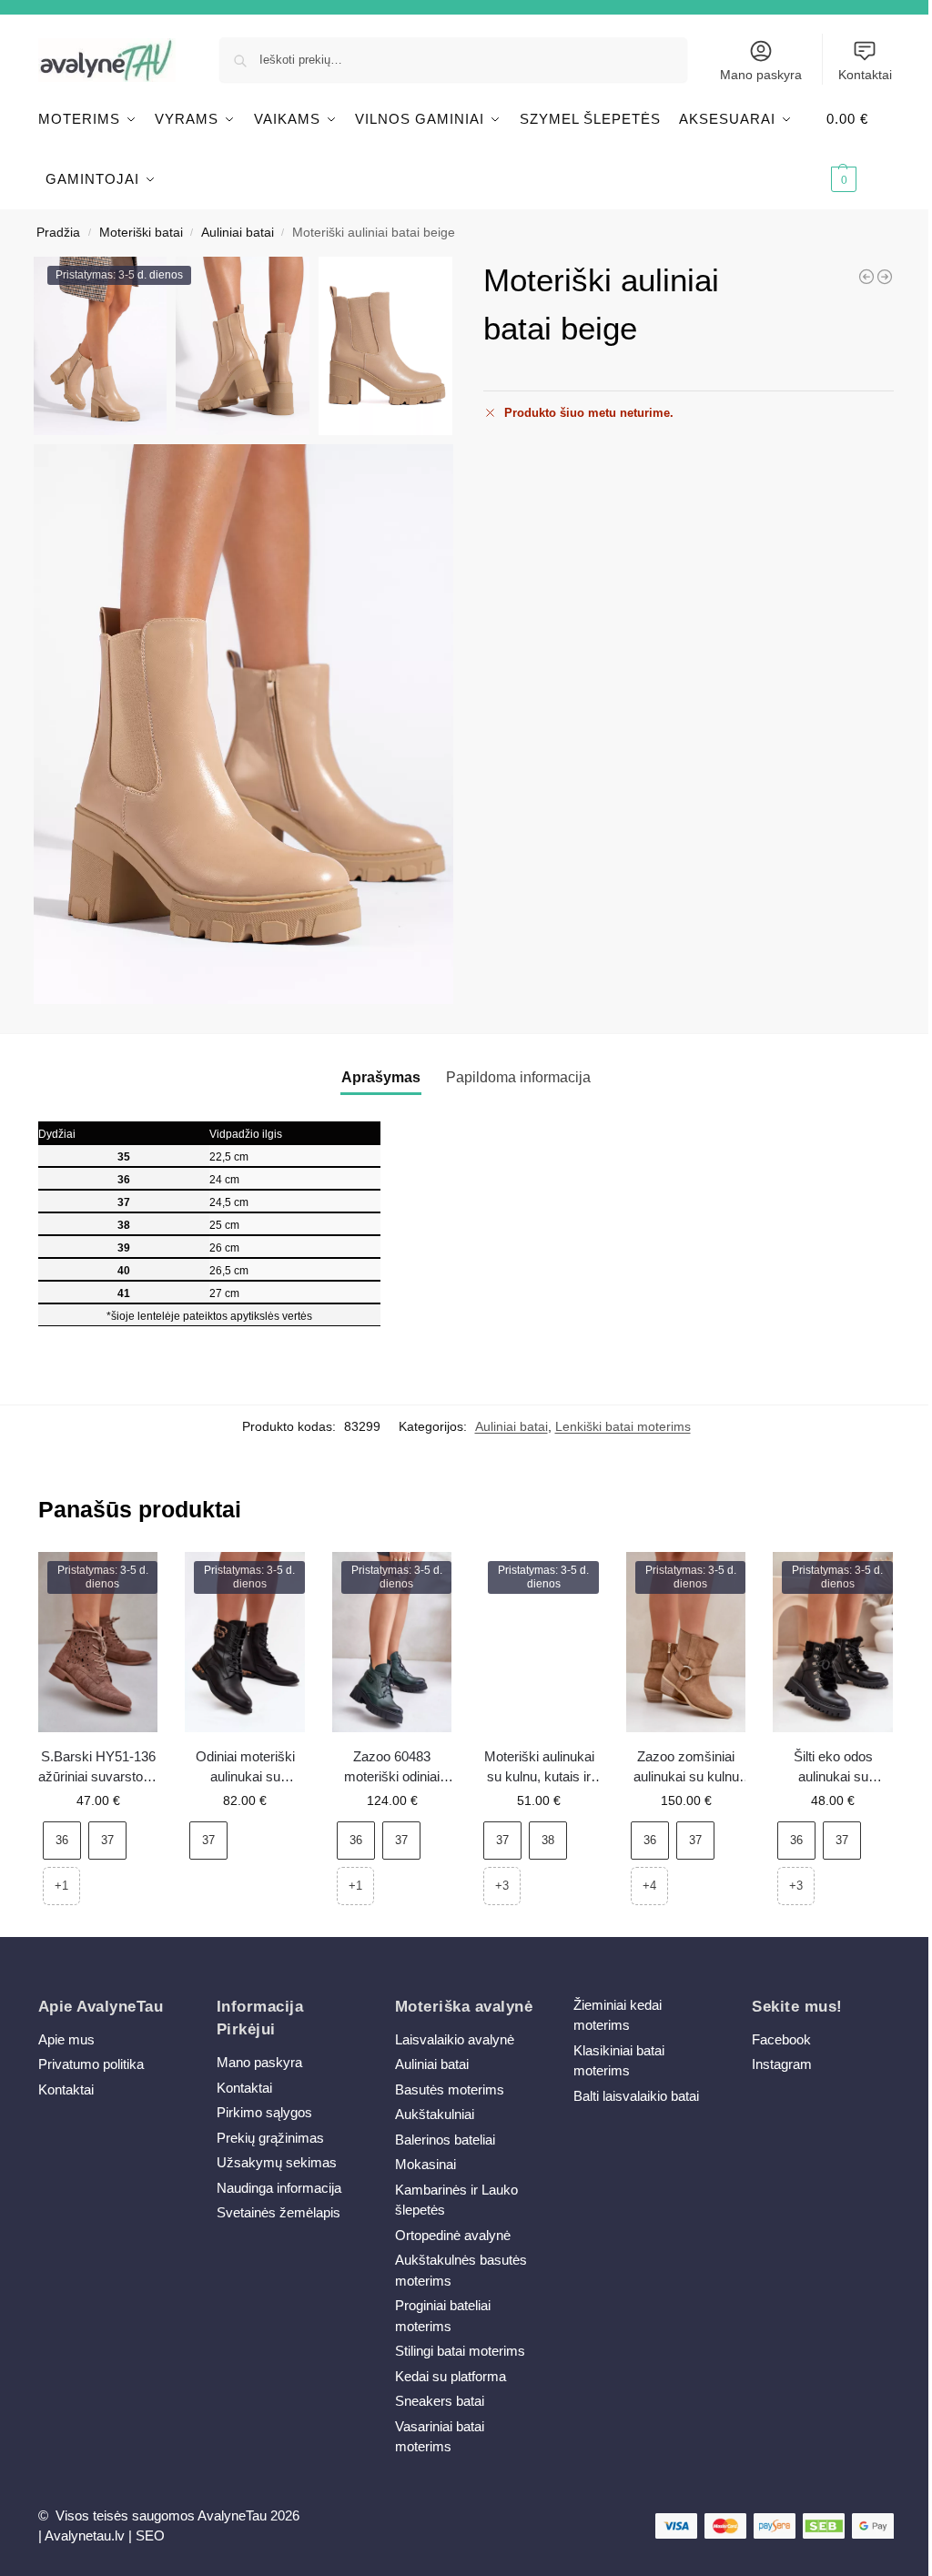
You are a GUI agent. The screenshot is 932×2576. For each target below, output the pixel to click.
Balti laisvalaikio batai (636, 2096)
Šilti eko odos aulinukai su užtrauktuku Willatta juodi (833, 1768)
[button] (860, 149)
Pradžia (58, 233)
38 (548, 1840)
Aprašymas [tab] (381, 1077)
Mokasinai (425, 2164)
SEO (150, 2535)
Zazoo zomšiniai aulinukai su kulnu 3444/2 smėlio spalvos (686, 1768)
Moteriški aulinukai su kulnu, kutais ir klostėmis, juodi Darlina (539, 1768)
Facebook (781, 2039)
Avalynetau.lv (85, 2535)
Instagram (782, 2064)
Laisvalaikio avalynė (455, 2039)
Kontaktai (865, 75)
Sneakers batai (440, 2401)
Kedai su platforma (451, 2376)
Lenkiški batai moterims (623, 1426)
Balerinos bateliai (445, 2140)
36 (62, 1840)
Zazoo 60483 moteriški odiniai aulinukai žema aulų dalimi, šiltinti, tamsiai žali (392, 1768)
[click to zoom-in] (243, 724)
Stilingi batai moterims (460, 2351)
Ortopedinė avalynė (453, 2235)
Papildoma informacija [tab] (518, 1077)
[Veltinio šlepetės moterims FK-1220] (885, 277)
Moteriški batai (141, 233)
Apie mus (66, 2039)
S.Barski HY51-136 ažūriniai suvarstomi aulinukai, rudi (98, 1768)
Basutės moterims (450, 2089)
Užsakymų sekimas (277, 2162)
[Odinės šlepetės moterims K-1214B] (866, 277)
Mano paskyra (761, 75)
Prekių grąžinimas (270, 2138)
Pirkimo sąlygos (264, 2112)
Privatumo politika (91, 2064)
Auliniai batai (238, 233)
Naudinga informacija (279, 2188)
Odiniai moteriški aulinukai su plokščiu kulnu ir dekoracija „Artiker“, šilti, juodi (245, 1768)
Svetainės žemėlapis (279, 2212)
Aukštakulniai (435, 2114)
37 (107, 1840)
